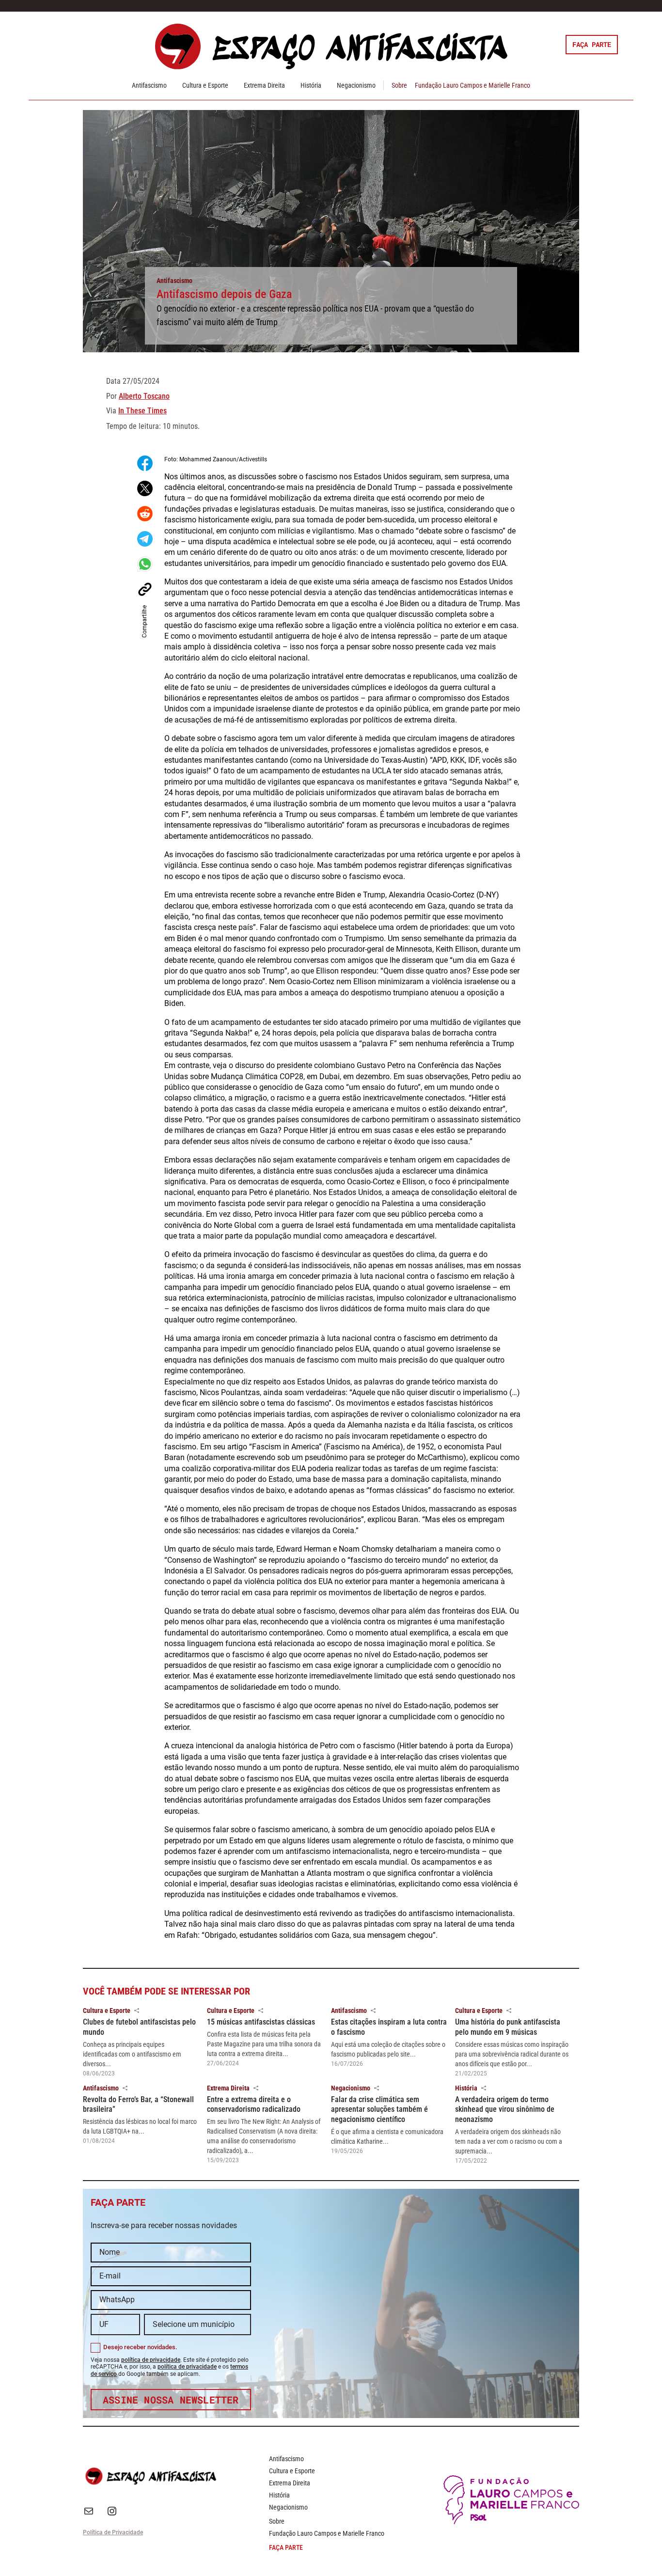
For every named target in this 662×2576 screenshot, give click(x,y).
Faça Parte (592, 44)
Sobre (399, 85)
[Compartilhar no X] (145, 488)
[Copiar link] (145, 589)
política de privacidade (151, 2360)
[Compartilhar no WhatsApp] (145, 564)
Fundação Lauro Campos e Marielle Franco (473, 85)
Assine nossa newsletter (171, 2400)
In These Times (142, 411)
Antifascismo (149, 85)
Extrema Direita (264, 85)
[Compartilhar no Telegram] (145, 539)
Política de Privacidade (113, 2532)
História (311, 85)
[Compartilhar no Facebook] (145, 463)
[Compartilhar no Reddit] (145, 514)
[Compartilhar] (137, 2011)
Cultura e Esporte (205, 85)
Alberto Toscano (144, 396)
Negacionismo (356, 85)
